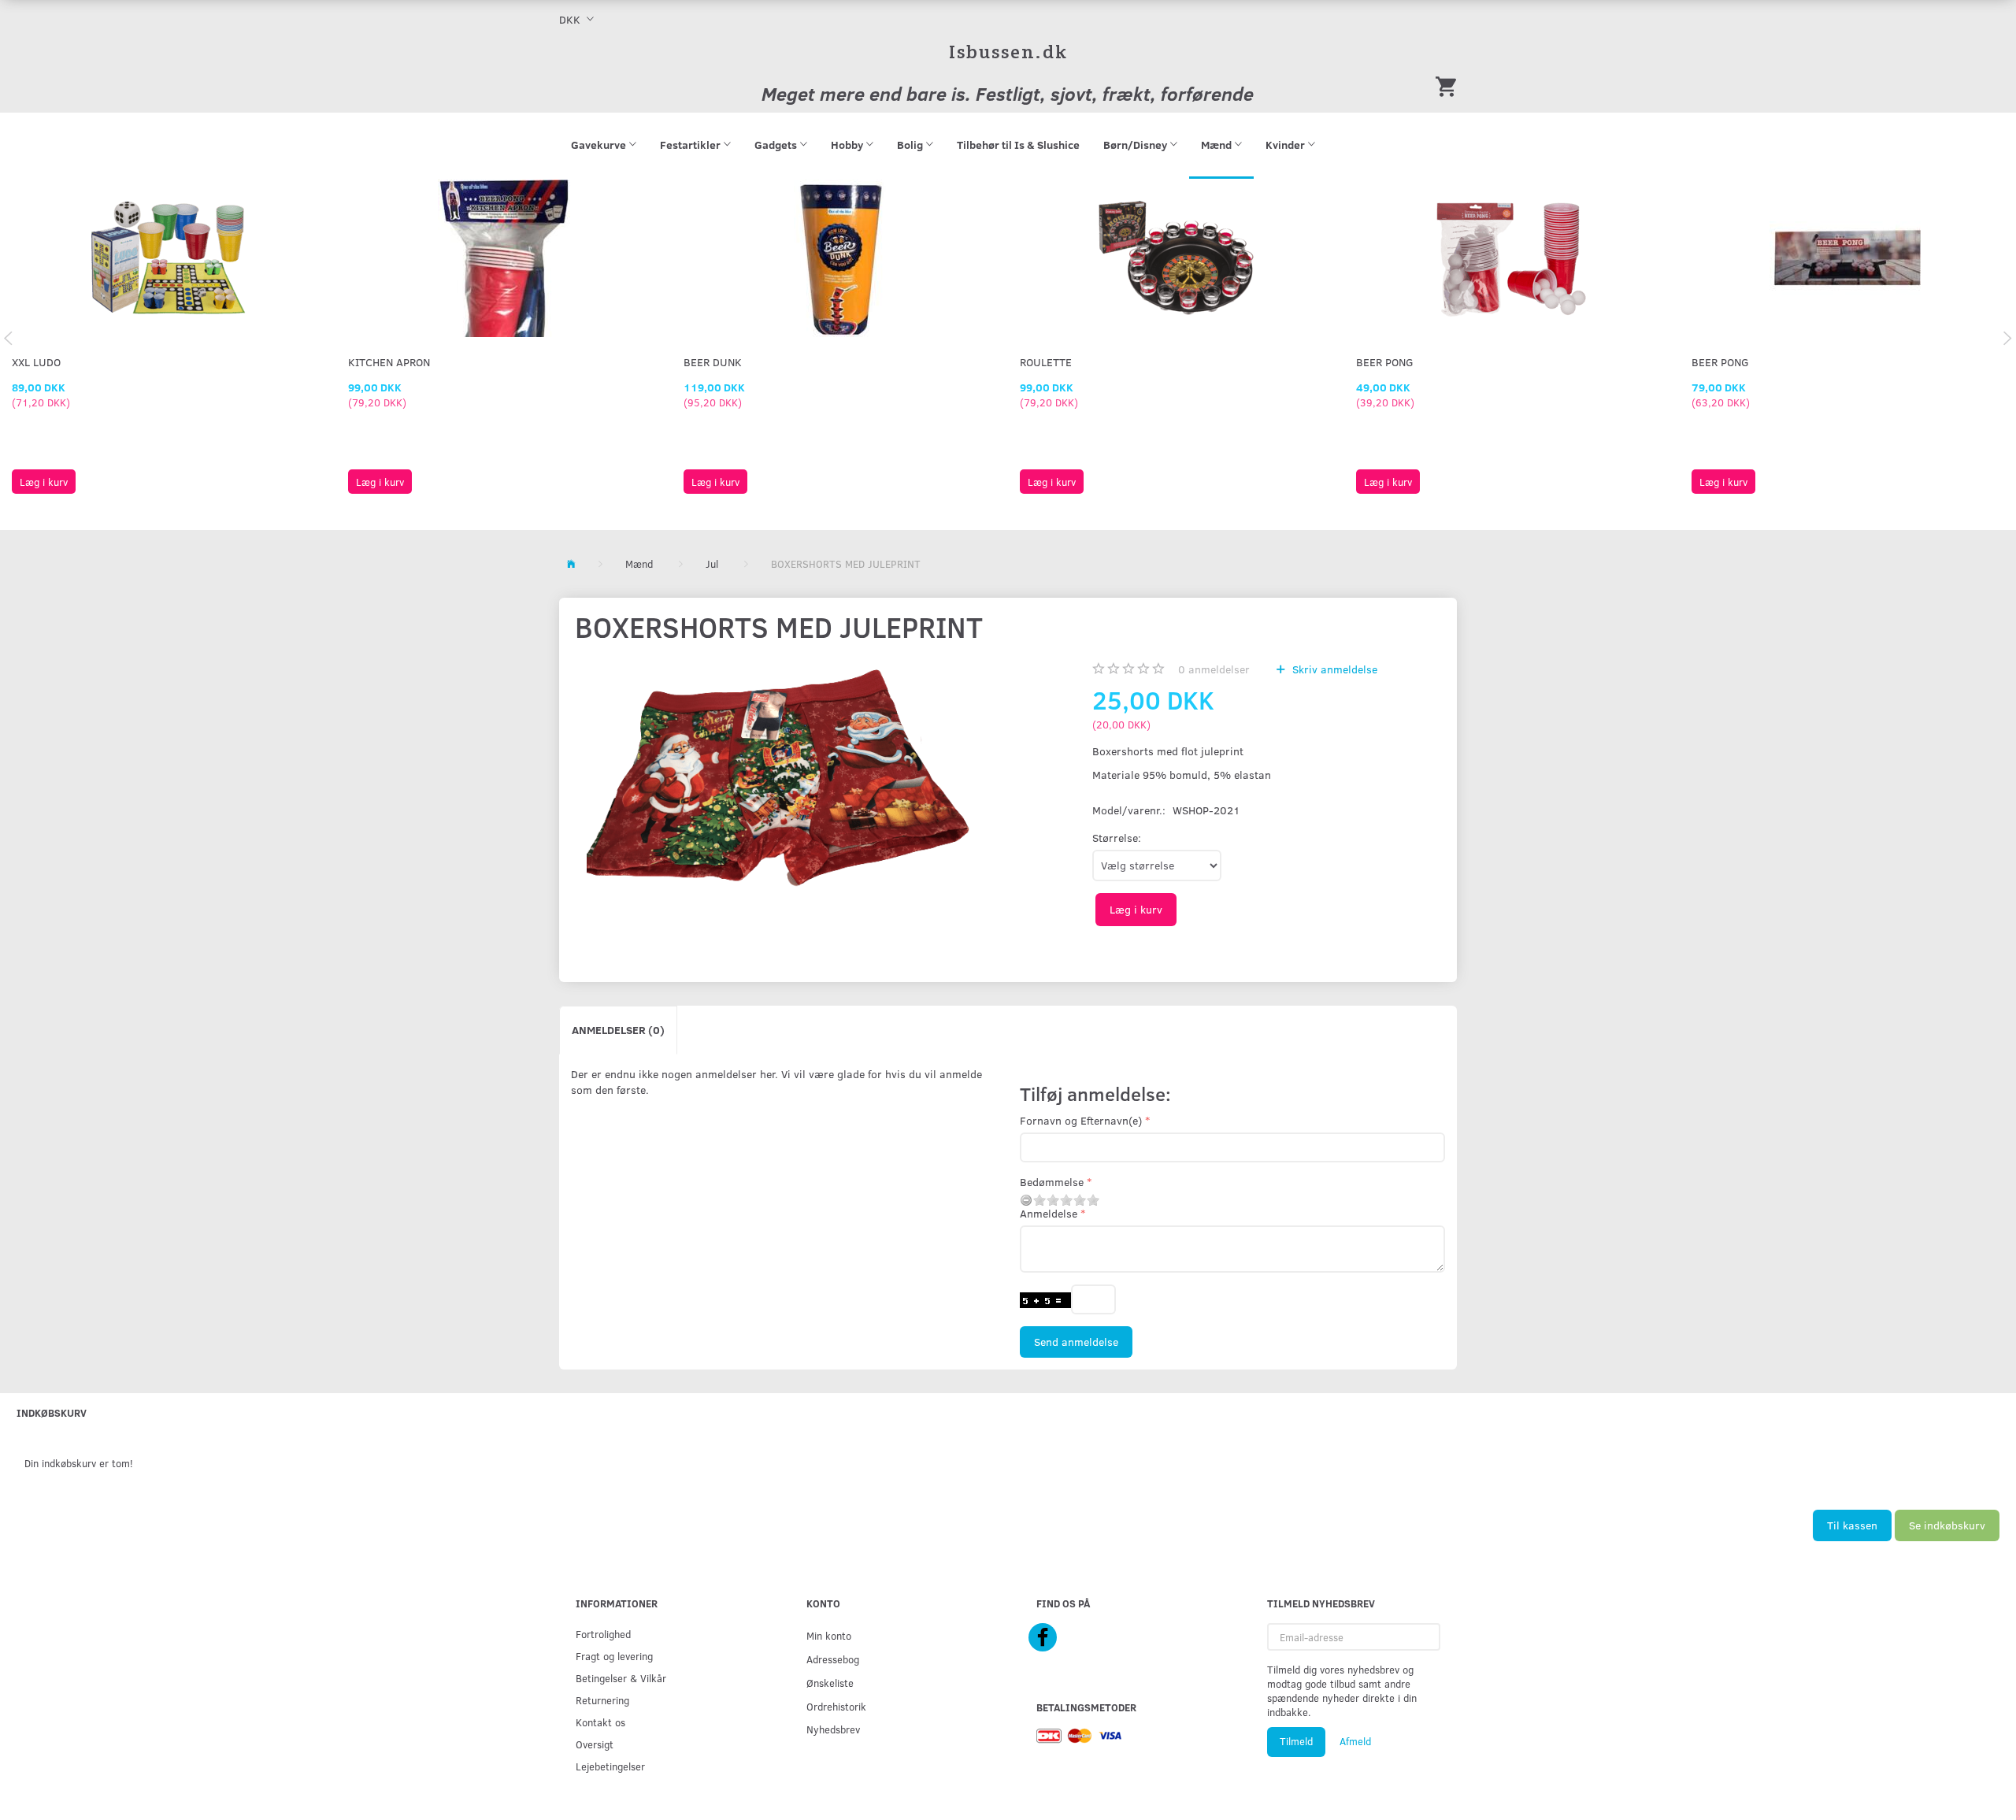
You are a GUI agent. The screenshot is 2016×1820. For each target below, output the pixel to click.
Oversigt (595, 1744)
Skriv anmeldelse (1333, 669)
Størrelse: (1117, 838)
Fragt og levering (614, 1656)
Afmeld (1355, 1741)
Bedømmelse (1052, 1182)
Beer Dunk (713, 362)
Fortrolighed (603, 1634)
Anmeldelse (1049, 1213)
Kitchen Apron (389, 362)
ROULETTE (1046, 362)
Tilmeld (1296, 1741)
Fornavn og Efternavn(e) (1081, 1120)
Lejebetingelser (610, 1766)
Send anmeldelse (1076, 1342)
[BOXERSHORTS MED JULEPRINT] (780, 801)
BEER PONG (1385, 362)
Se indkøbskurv (1947, 1525)
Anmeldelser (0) (618, 1030)
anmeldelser (1214, 669)
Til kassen (1852, 1525)
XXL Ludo (36, 362)
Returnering (602, 1700)
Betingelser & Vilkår (621, 1678)
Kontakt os (600, 1722)
